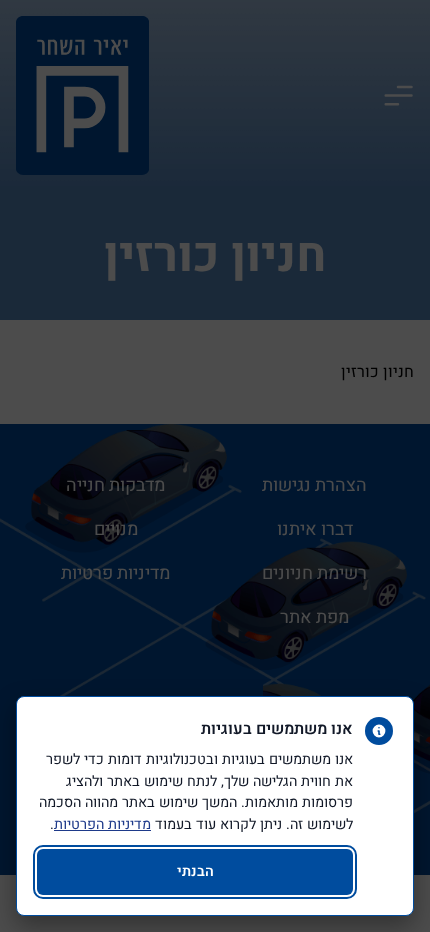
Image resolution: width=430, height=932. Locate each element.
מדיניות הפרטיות (102, 824)
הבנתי (195, 871)
